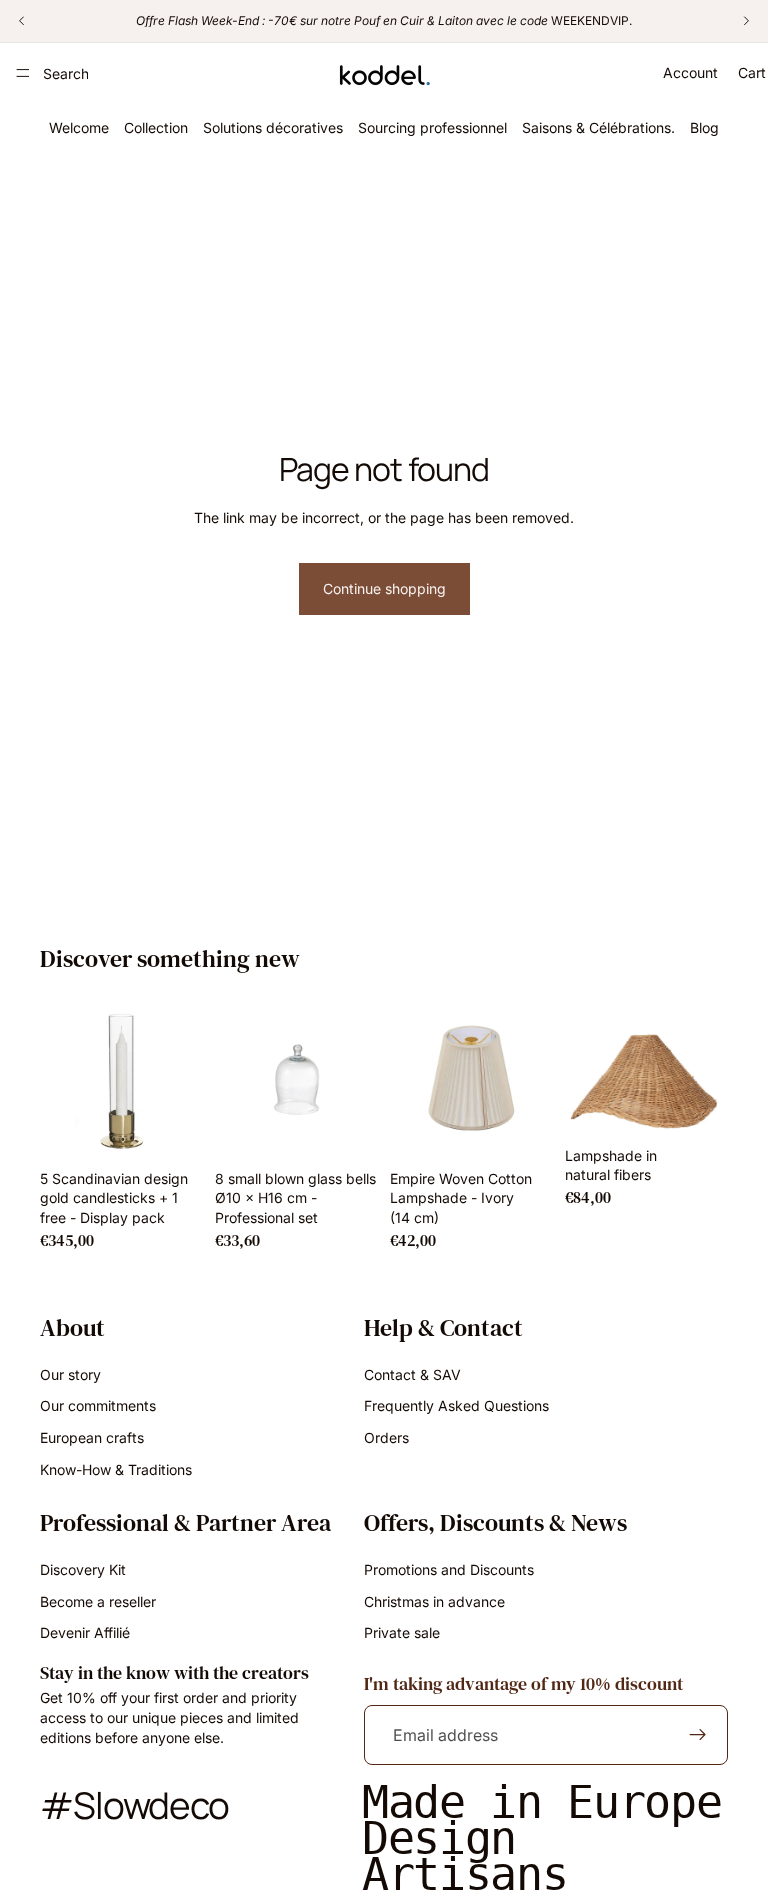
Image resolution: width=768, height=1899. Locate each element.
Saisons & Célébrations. (598, 127)
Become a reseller (98, 1600)
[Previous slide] (62, 1079)
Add (189, 1129)
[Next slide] (181, 1079)
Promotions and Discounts (449, 1569)
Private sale (402, 1632)
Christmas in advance (434, 1600)
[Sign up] (698, 1735)
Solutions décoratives (273, 127)
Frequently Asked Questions (456, 1405)
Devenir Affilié (85, 1632)
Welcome (79, 127)
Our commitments (98, 1405)
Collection (156, 127)
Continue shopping (384, 588)
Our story (70, 1373)
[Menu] (23, 73)
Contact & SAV (412, 1373)
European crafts (92, 1437)
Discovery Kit (83, 1569)
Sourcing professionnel (432, 127)
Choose (539, 1129)
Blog (704, 127)
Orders (386, 1437)
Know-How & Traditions (116, 1468)
